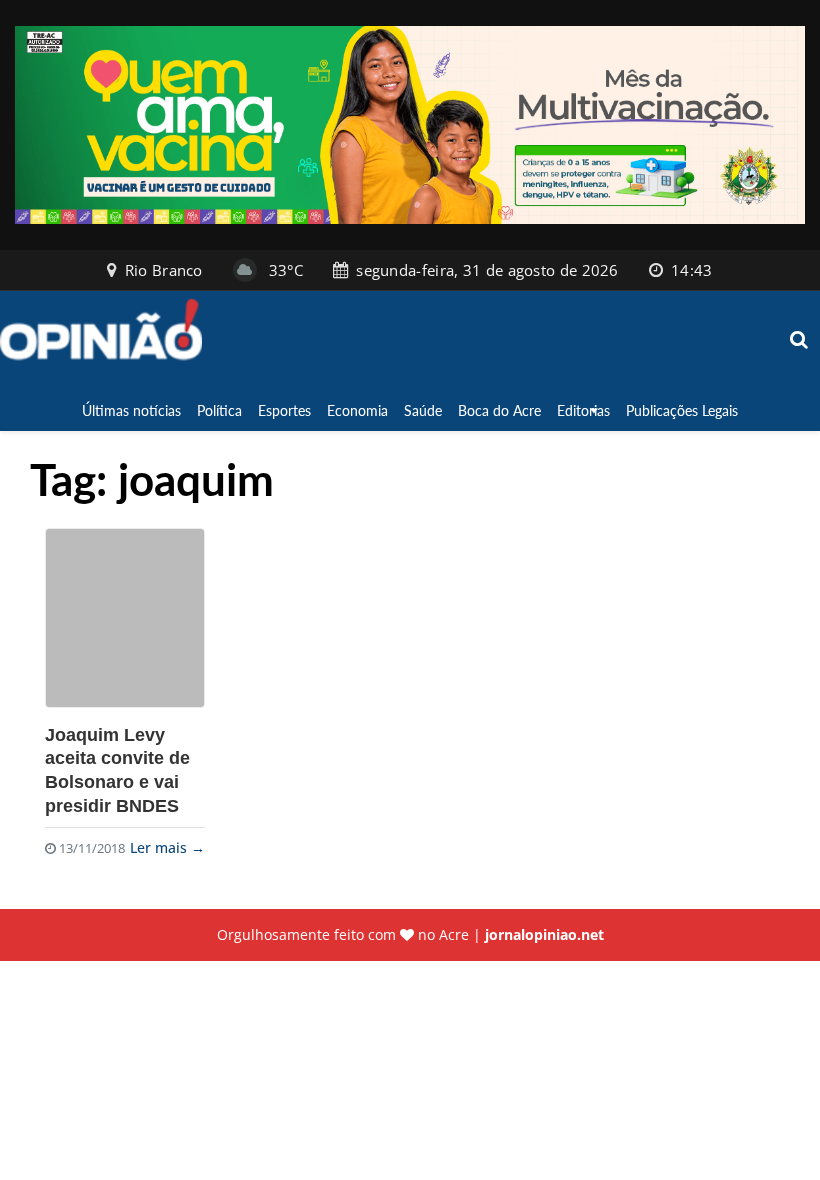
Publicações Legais (682, 410)
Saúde (423, 410)
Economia (357, 410)
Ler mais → (167, 847)
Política (219, 410)
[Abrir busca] (800, 341)
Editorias (583, 410)
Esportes (284, 410)
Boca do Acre (499, 410)
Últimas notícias (131, 410)
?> (125, 618)
